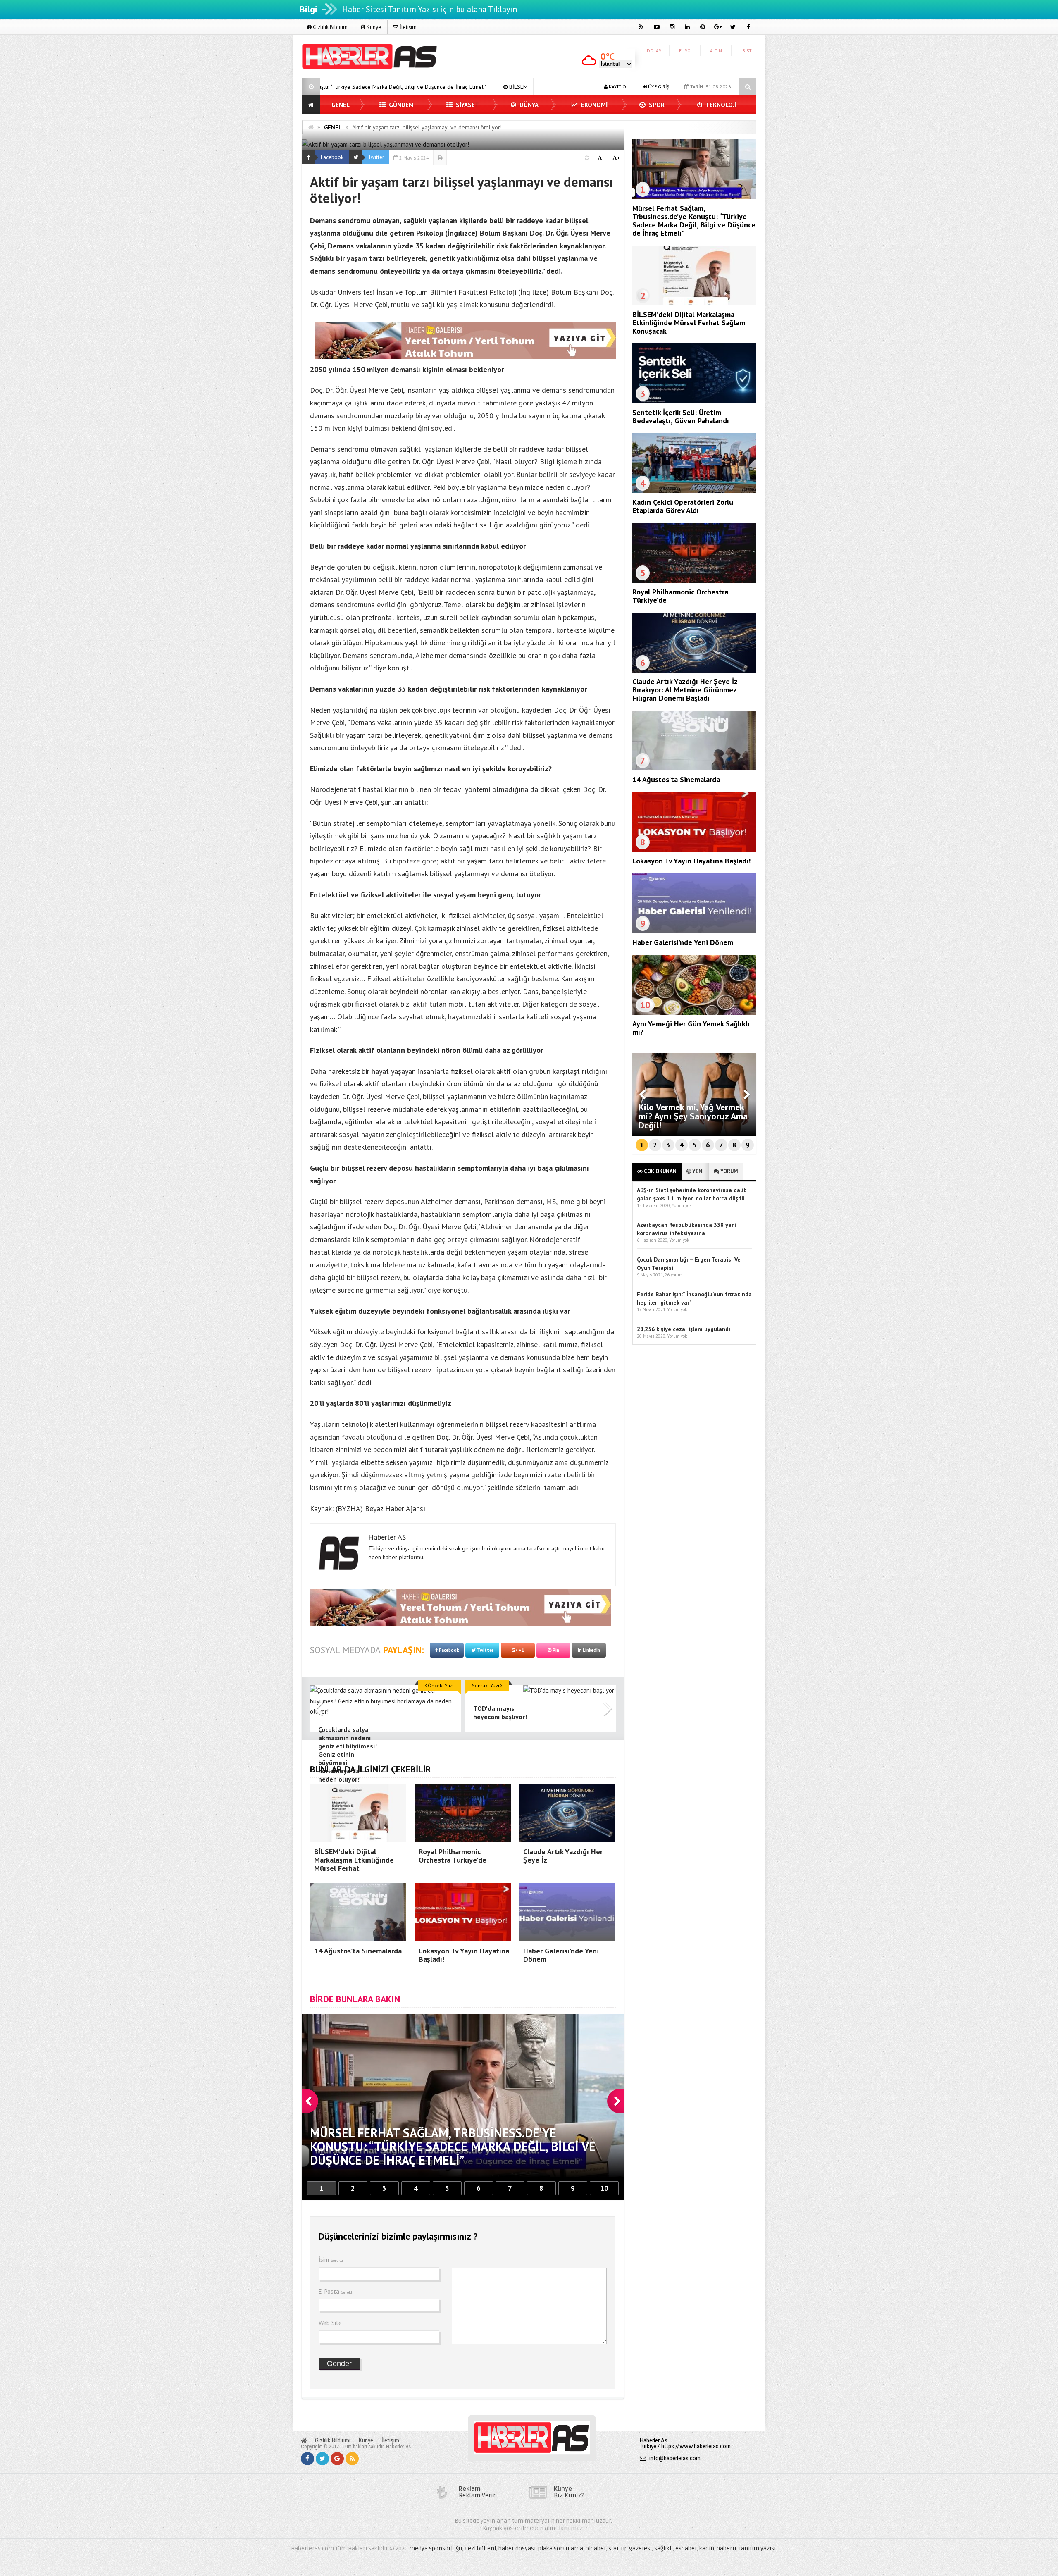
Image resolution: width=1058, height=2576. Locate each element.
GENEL (341, 105)
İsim (331, 2260)
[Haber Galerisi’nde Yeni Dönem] (694, 931)
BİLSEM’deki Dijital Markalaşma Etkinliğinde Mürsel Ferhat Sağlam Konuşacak (367, 87)
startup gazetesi (630, 2549)
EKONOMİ (593, 105)
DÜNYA (528, 105)
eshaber (686, 2549)
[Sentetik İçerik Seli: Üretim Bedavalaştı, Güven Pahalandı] (694, 401)
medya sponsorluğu (436, 2549)
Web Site (330, 2323)
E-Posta (336, 2291)
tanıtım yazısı (757, 2549)
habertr (727, 2549)
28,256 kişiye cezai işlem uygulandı (684, 1329)
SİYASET (467, 105)
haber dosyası (517, 2549)
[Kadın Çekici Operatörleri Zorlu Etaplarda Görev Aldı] (694, 491)
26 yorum (674, 1275)
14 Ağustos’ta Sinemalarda (676, 779)
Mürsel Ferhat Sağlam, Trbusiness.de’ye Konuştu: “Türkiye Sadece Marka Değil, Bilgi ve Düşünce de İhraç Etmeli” (694, 221)
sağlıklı (664, 2549)
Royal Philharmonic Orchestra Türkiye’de (680, 596)
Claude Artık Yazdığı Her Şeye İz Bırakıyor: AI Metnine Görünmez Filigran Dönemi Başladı (685, 690)
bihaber (596, 2549)
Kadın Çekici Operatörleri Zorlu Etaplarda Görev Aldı (683, 506)
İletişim (407, 27)
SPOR (656, 105)
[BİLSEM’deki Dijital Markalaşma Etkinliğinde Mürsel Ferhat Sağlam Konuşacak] (694, 303)
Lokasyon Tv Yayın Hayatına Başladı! (691, 861)
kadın (707, 2549)
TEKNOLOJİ (720, 105)
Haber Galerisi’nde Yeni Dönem (683, 942)
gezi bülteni (480, 2549)
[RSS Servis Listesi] (352, 2459)
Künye (373, 27)
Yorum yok (682, 1205)
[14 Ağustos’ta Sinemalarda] (694, 768)
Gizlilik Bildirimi (330, 27)
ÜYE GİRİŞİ (659, 87)
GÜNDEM (400, 105)
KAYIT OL (618, 87)
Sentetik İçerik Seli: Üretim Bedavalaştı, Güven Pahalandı (681, 416)
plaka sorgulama (561, 2549)
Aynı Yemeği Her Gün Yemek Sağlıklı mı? (691, 1028)
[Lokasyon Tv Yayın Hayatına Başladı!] (694, 850)
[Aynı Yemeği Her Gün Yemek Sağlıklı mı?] (694, 1013)
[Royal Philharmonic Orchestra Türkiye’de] (694, 581)
